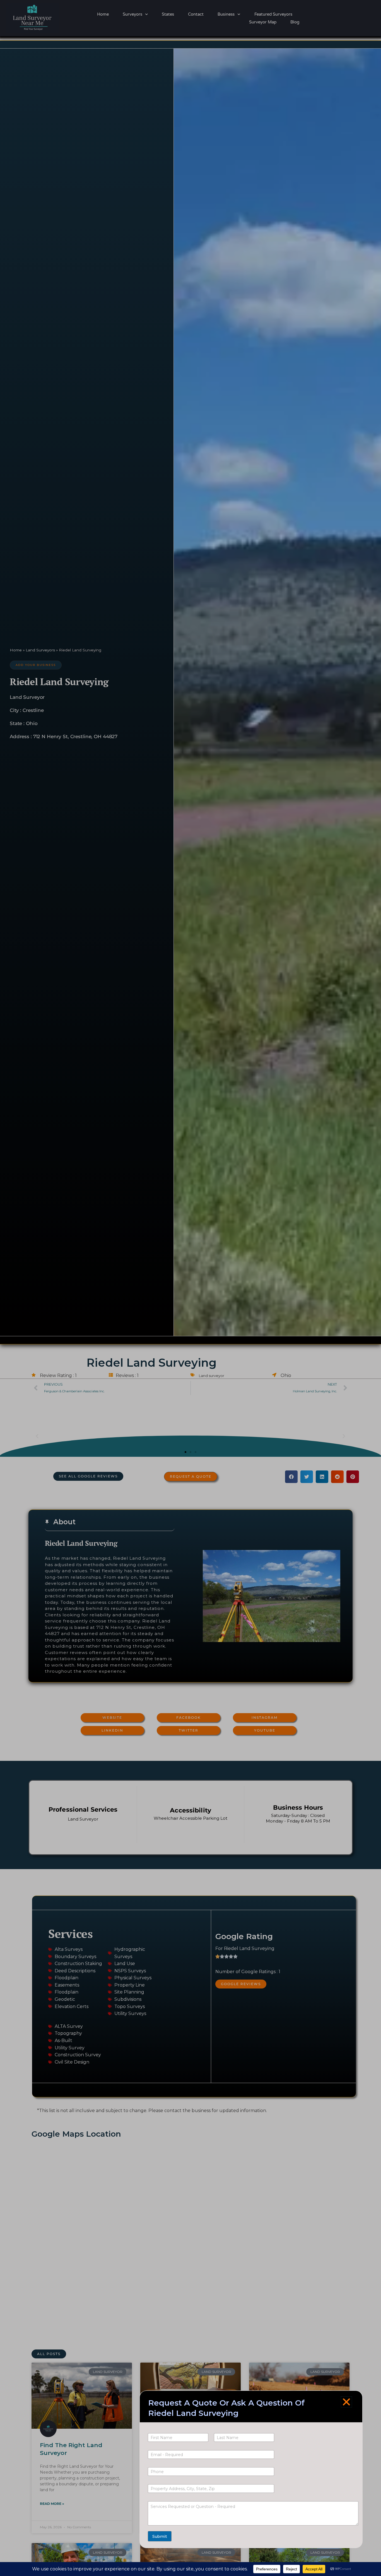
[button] (346, 2402)
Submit (160, 2536)
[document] (191, 1288)
